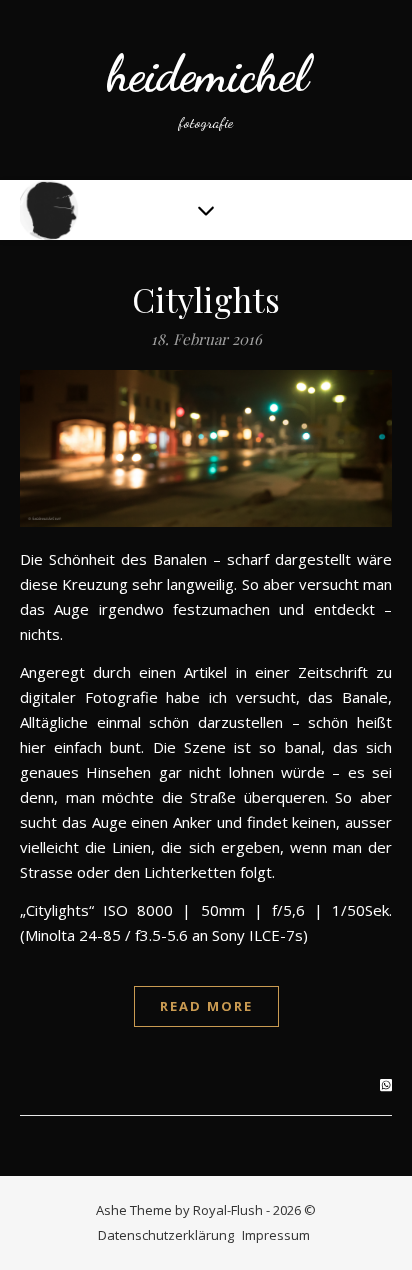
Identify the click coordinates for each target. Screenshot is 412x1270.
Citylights (206, 299)
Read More (206, 1006)
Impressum (276, 1235)
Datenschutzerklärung (166, 1235)
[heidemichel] (206, 90)
